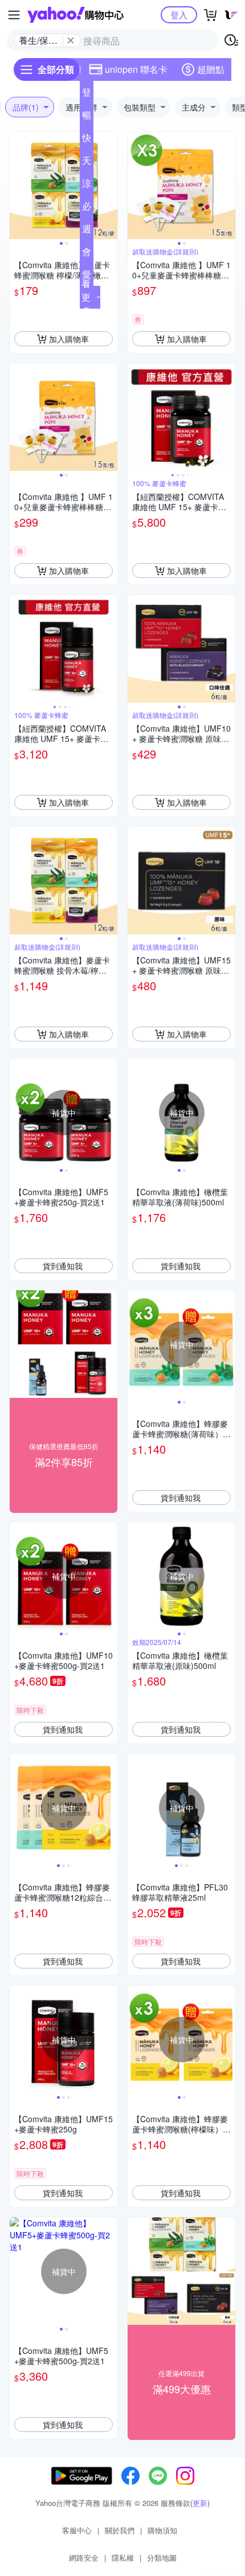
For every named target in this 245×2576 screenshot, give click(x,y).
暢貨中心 (87, 117)
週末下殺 (87, 231)
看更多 (86, 297)
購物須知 (162, 2530)
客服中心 (77, 2530)
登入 (179, 15)
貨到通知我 (63, 1266)
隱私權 (123, 2557)
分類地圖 (162, 2557)
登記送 (87, 95)
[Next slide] (110, 186)
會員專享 (87, 254)
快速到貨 (87, 140)
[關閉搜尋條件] (71, 40)
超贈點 (211, 69)
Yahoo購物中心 (75, 15)
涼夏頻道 (87, 186)
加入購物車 (69, 339)
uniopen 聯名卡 (136, 69)
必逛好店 (87, 208)
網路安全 (84, 2557)
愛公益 (87, 277)
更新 (200, 2503)
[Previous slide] (17, 186)
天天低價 (87, 163)
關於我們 (120, 2530)
